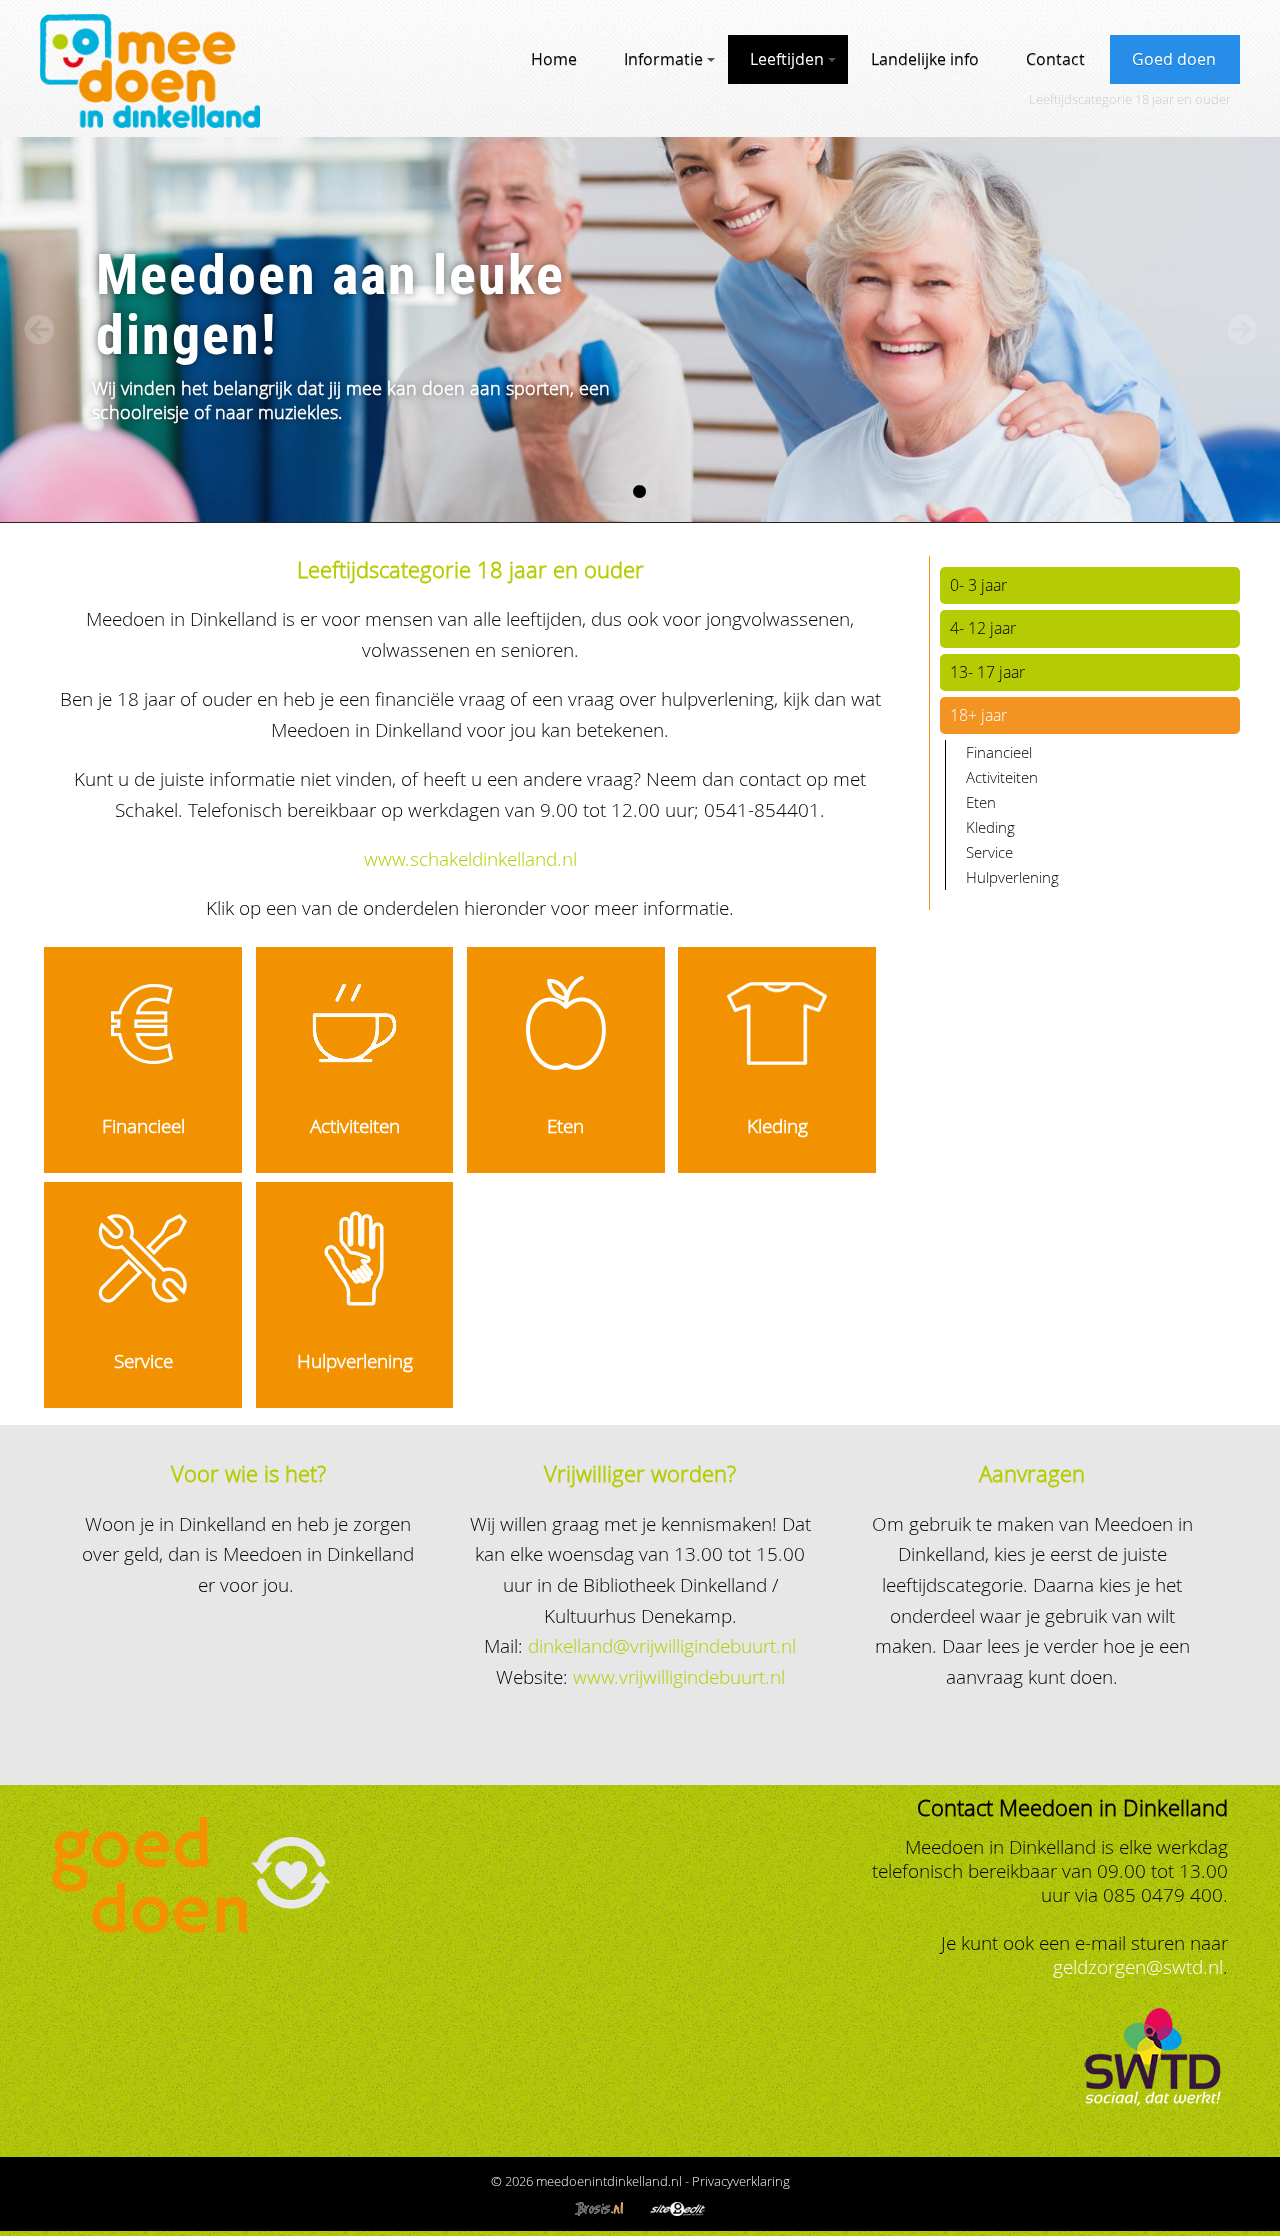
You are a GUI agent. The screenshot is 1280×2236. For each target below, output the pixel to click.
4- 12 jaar (983, 628)
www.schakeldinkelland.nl (470, 858)
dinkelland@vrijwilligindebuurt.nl (662, 1645)
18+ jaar (978, 715)
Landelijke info (925, 59)
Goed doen (1174, 59)
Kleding (777, 1125)
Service (143, 1360)
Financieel (143, 1125)
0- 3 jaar (978, 585)
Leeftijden (787, 59)
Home (554, 59)
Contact (1055, 59)
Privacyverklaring (741, 2181)
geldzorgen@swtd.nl (1138, 1966)
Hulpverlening (355, 1360)
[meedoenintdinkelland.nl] (150, 120)
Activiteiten (355, 1125)
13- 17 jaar (987, 672)
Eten (565, 1125)
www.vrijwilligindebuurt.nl (679, 1676)
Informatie (663, 59)
